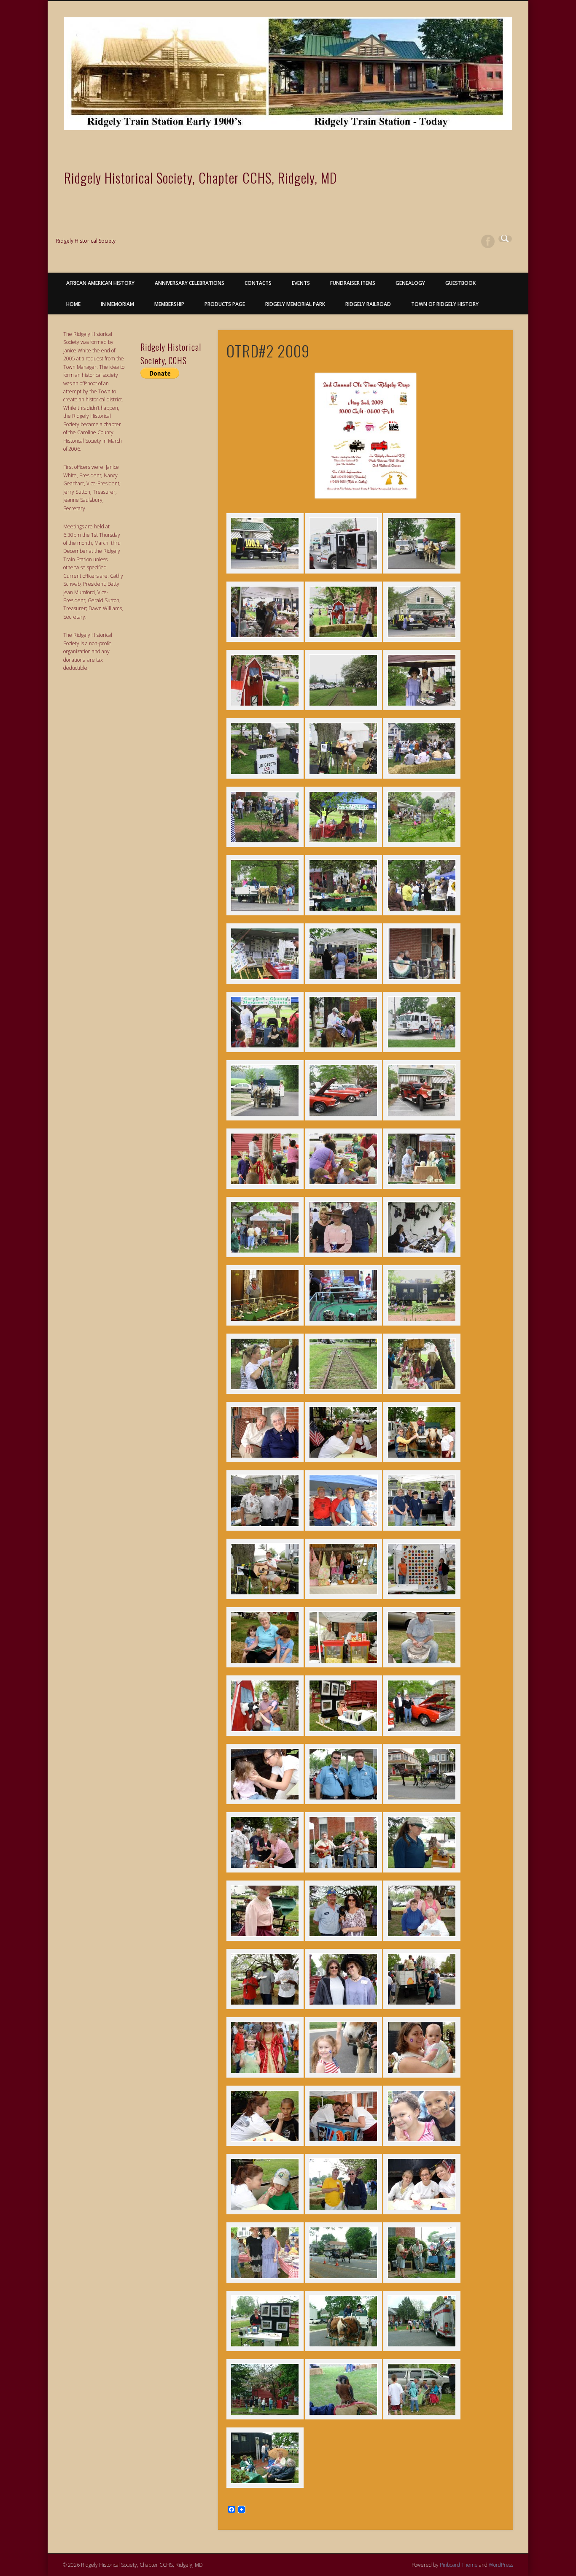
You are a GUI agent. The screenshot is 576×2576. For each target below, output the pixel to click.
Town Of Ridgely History (445, 304)
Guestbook (460, 283)
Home (73, 304)
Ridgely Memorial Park (295, 304)
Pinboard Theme (459, 2565)
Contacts (258, 283)
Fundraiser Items (353, 283)
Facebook (488, 241)
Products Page (225, 304)
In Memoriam (117, 304)
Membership (169, 304)
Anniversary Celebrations (190, 283)
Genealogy (410, 283)
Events (301, 283)
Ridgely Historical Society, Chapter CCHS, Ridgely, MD (201, 177)
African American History (100, 283)
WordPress (501, 2565)
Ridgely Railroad (368, 304)
